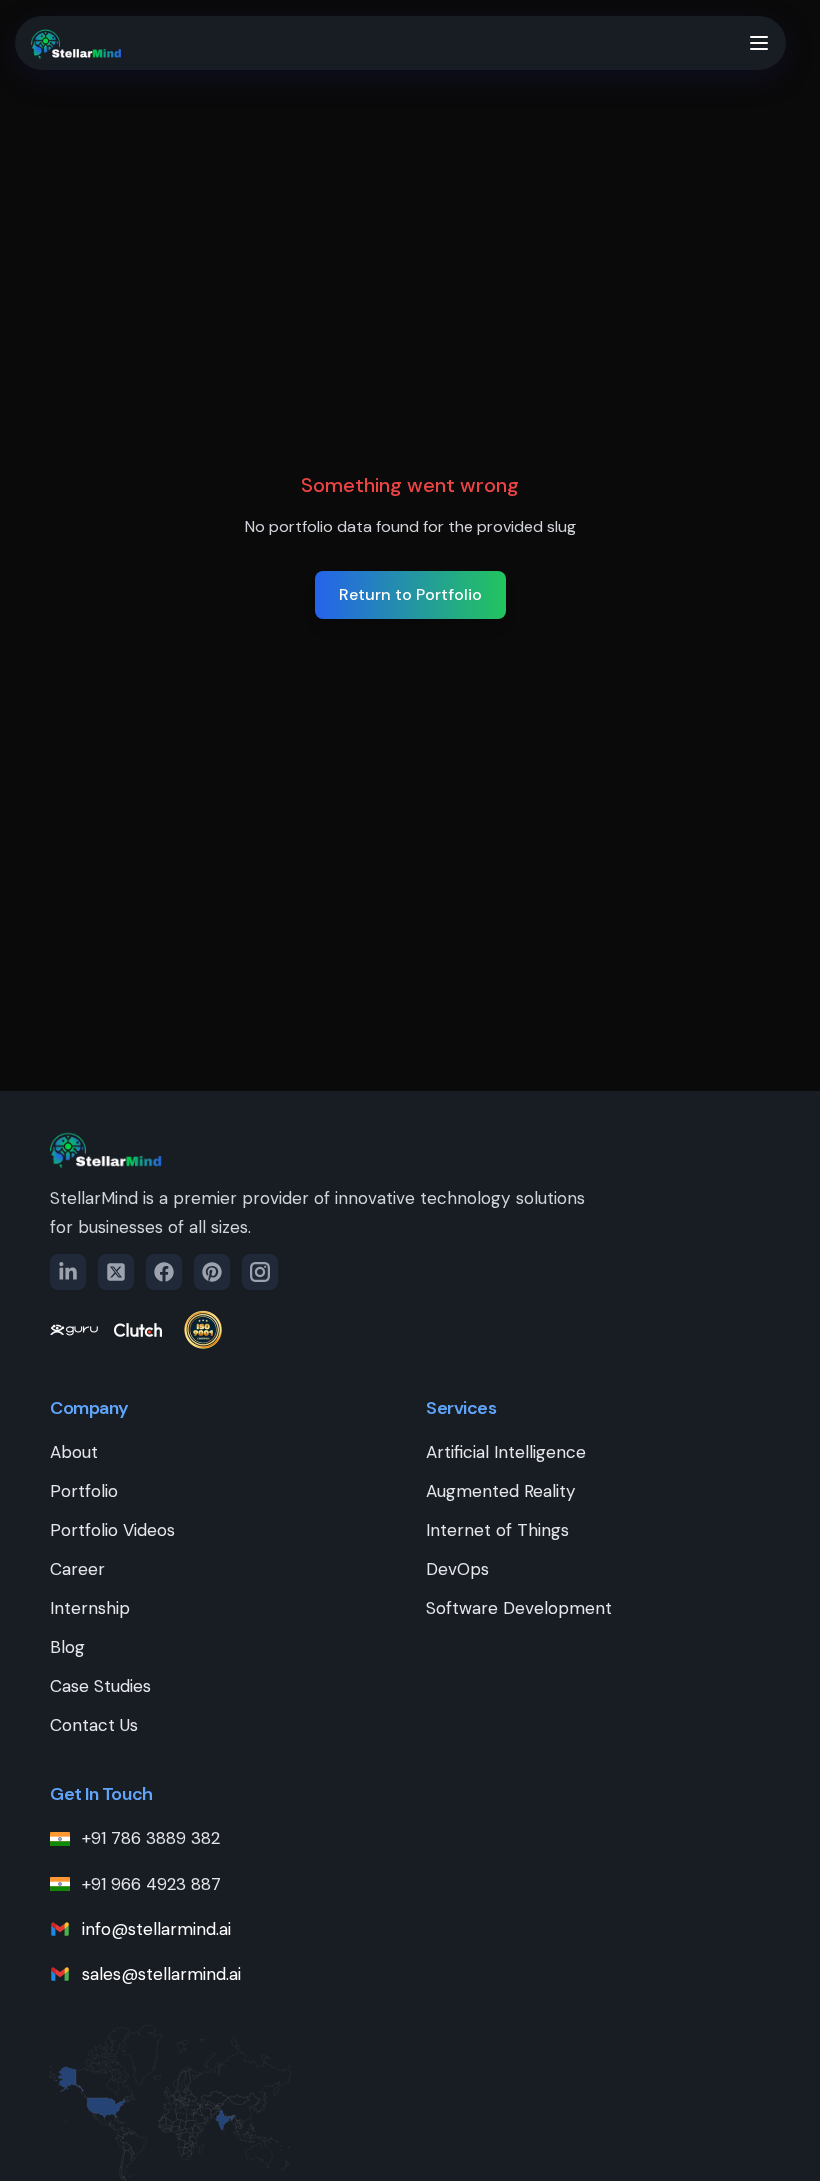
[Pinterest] (212, 1272)
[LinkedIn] (68, 1272)
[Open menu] (759, 43)
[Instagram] (260, 1272)
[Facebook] (164, 1272)
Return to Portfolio (410, 594)
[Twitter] (116, 1272)
